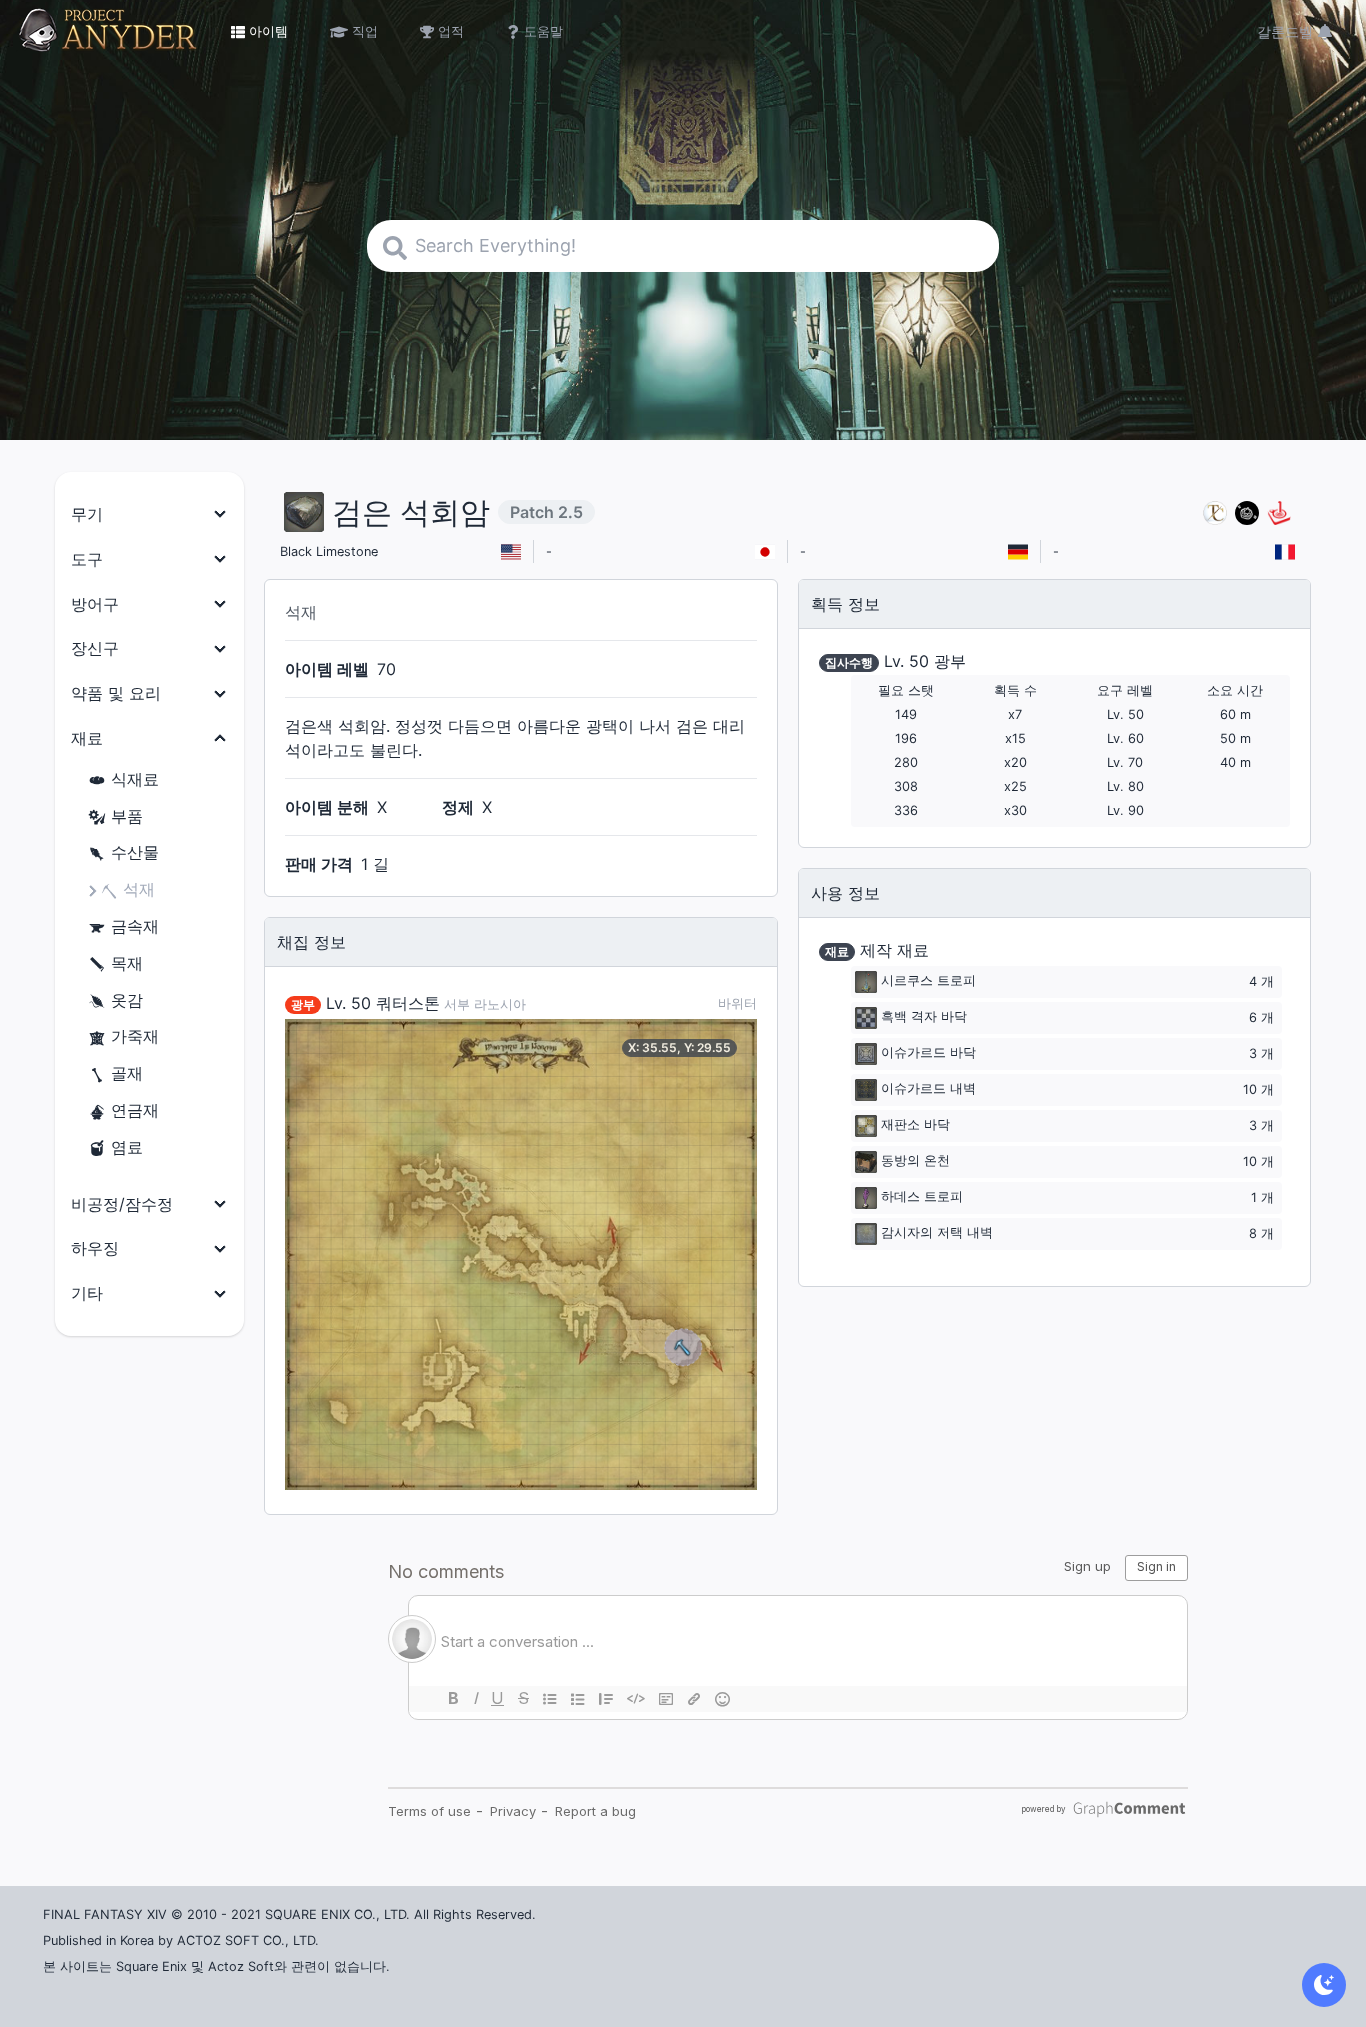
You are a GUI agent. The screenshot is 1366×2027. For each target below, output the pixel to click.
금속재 (135, 926)
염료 (127, 1147)
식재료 (135, 779)
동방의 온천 (915, 1161)
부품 (127, 816)
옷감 (127, 1000)
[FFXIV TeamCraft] (1215, 512)
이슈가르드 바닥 (928, 1053)
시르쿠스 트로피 (928, 981)
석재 (139, 889)
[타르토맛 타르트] (1247, 512)
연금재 (135, 1110)
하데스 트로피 (922, 1197)
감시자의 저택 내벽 (937, 1233)
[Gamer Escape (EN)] (1279, 512)
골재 (127, 1073)
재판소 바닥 (915, 1125)
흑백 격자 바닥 (924, 1017)
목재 (127, 963)
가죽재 (135, 1036)
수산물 (135, 852)
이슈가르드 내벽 (928, 1089)
